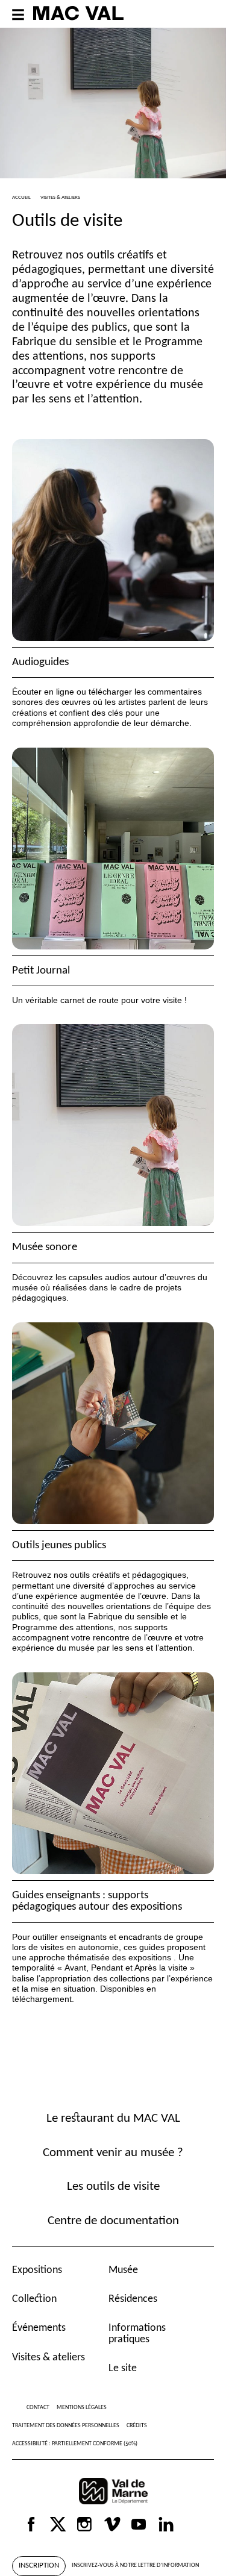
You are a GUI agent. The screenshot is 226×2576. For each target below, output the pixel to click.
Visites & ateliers (49, 2358)
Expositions (37, 2270)
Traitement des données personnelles (66, 2426)
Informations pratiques (137, 2334)
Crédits (137, 2426)
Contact (38, 2408)
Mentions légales (82, 2408)
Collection (34, 2299)
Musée (123, 2270)
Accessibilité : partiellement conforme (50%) (75, 2444)
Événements (39, 2328)
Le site (123, 2368)
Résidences (133, 2299)
